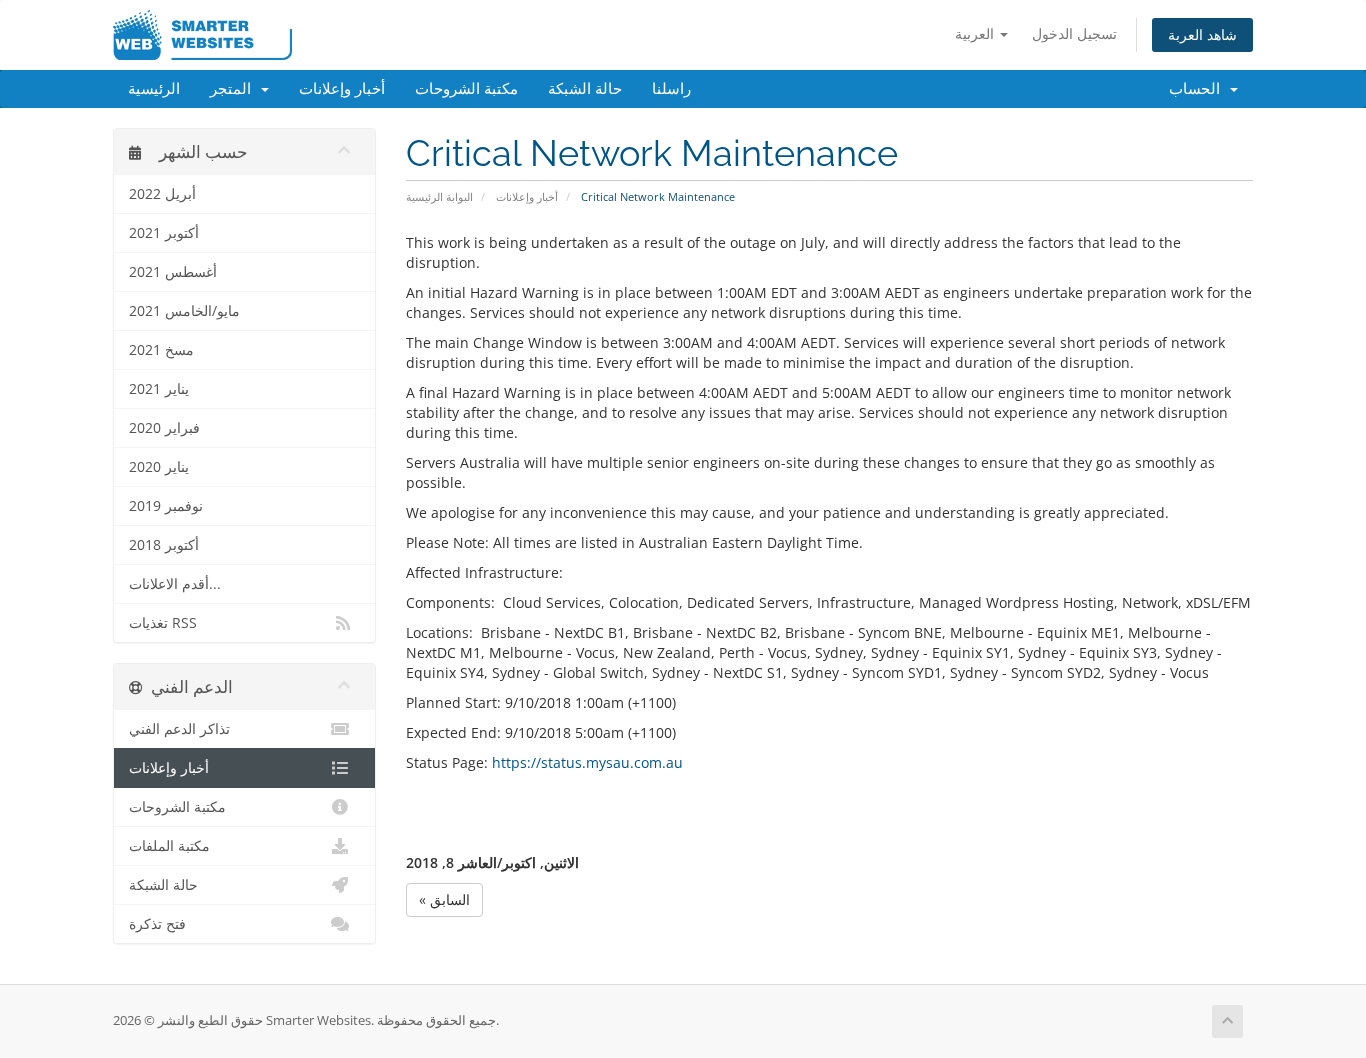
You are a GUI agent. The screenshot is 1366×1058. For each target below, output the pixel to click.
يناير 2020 (159, 467)
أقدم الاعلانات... (175, 584)
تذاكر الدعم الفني (179, 729)
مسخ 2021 (161, 350)
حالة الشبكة (585, 89)
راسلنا (671, 89)
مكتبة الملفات (169, 846)
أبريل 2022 (162, 194)
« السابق (444, 899)
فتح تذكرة (157, 924)
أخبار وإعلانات (342, 89)
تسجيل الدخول (1074, 33)
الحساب (1198, 89)
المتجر (234, 89)
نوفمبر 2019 (166, 506)
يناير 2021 (159, 389)
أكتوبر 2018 (164, 545)
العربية (976, 33)
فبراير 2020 (164, 428)
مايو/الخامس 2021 (184, 311)
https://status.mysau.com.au (587, 762)
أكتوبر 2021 (164, 233)
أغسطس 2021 (173, 272)
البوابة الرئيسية (439, 196)
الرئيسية (154, 89)
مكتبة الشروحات (466, 89)
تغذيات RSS (163, 623)
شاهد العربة (1202, 34)
